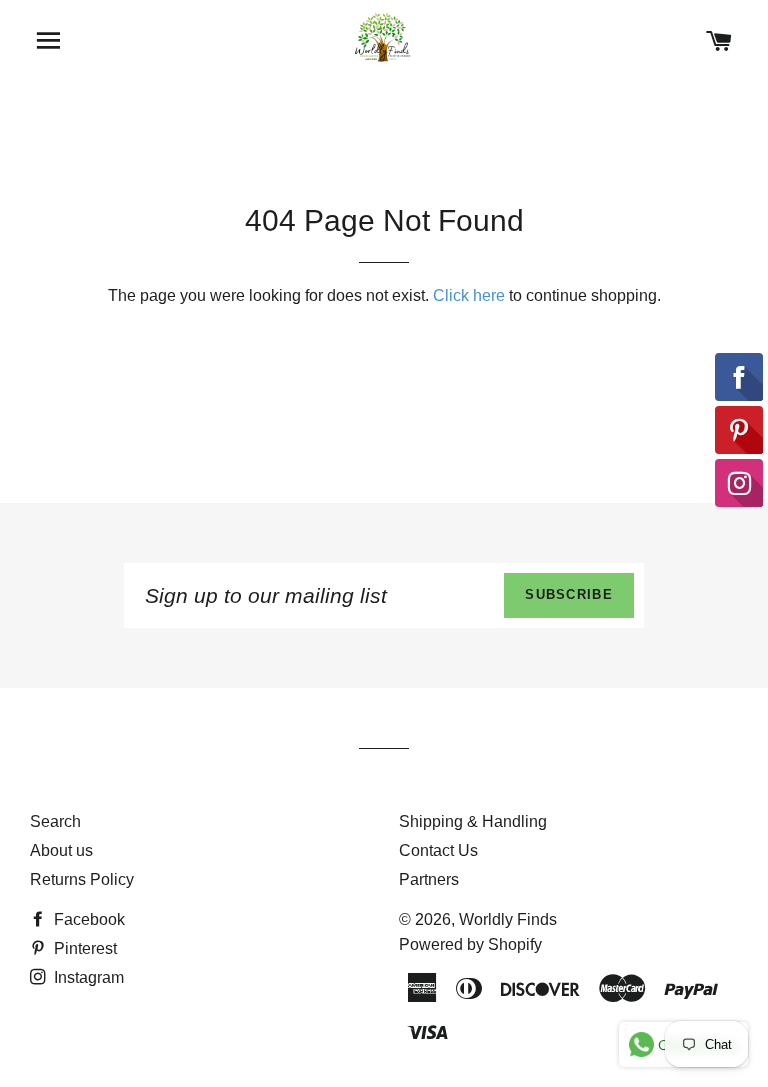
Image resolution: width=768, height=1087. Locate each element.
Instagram (87, 977)
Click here (469, 295)
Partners (429, 879)
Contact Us (438, 850)
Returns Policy (82, 879)
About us (61, 850)
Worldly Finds (508, 919)
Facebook (87, 919)
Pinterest (83, 948)
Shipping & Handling (473, 821)
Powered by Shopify (470, 944)
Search (55, 821)
